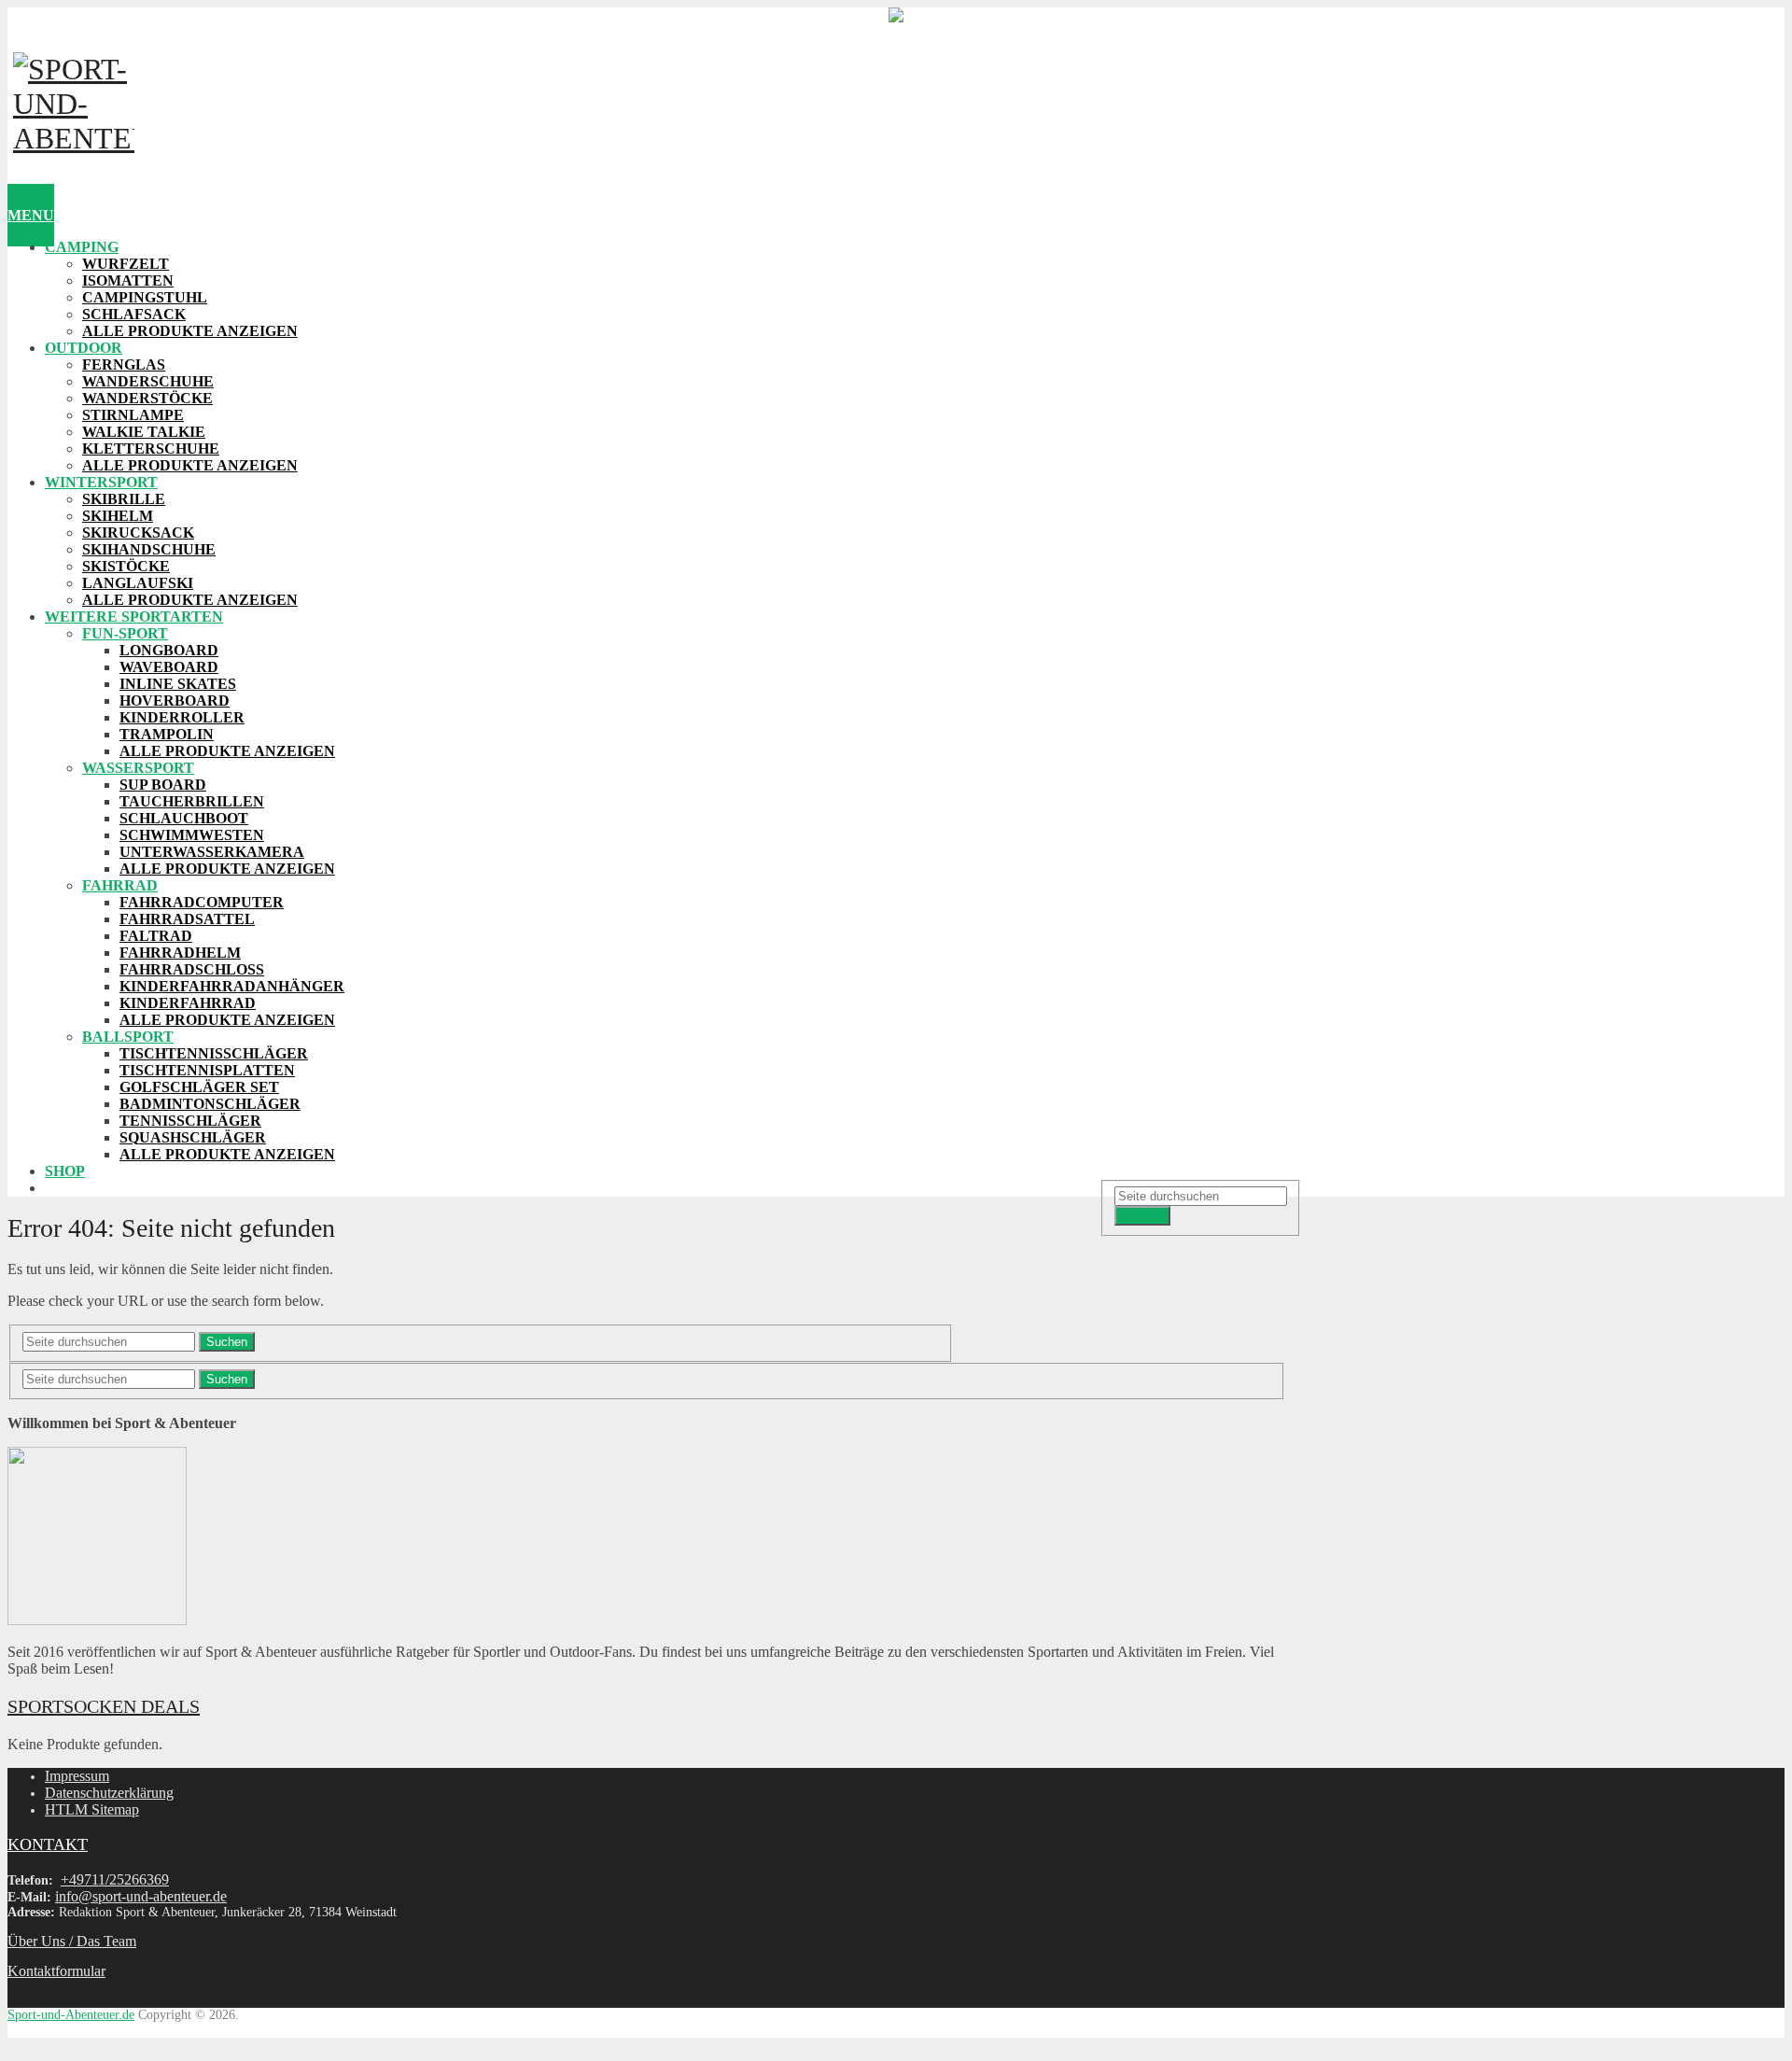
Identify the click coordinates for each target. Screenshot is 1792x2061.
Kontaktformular (56, 1971)
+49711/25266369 (115, 1879)
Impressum (77, 1776)
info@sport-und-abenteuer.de (141, 1896)
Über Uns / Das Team (72, 1941)
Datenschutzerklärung (109, 1793)
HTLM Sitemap (92, 1809)
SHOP (65, 1171)
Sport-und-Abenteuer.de (71, 2015)
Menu (31, 215)
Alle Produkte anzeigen (190, 331)
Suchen (1142, 1216)
